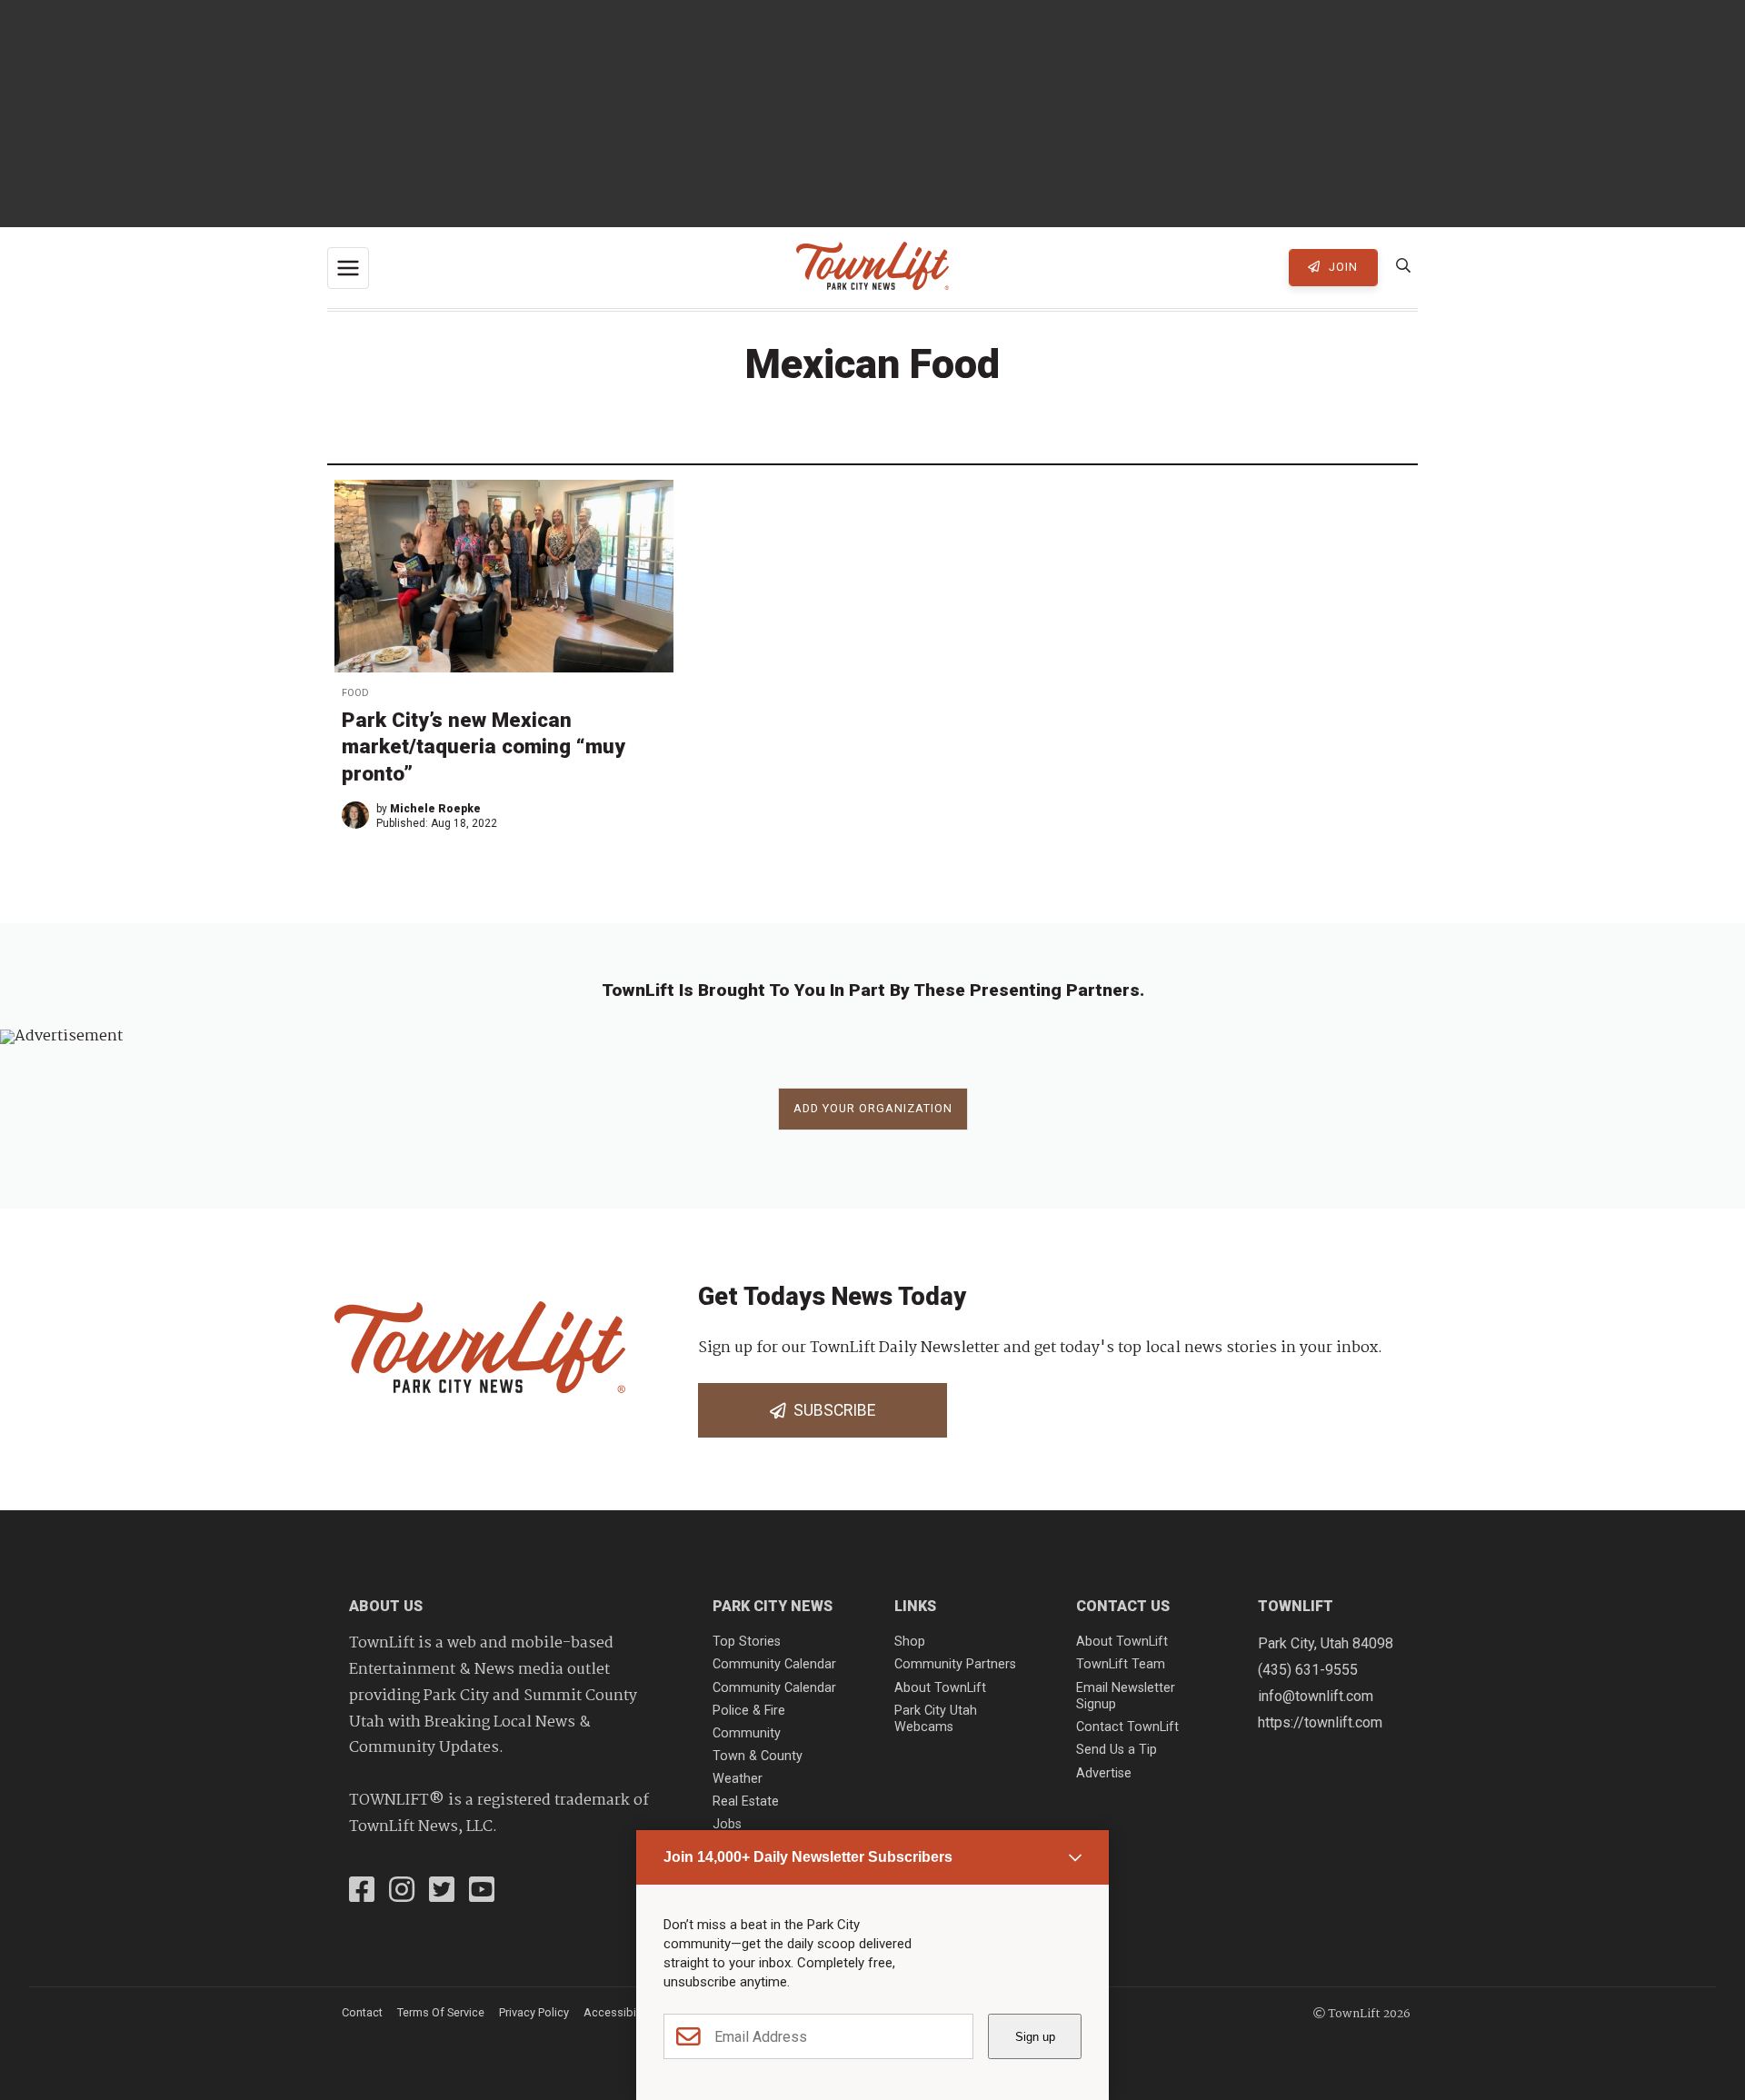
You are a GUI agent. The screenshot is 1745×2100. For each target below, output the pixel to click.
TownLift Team (1121, 1664)
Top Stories (747, 1642)
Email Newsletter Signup (1126, 1697)
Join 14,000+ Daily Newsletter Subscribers (808, 1857)
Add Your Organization (873, 1108)
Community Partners (955, 1664)
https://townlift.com (1320, 1722)
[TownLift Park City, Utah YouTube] (482, 1892)
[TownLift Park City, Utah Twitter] (442, 1892)
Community (747, 1733)
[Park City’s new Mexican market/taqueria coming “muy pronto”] (504, 576)
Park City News (773, 1606)
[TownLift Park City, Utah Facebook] (362, 1892)
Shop (910, 1642)
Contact (362, 2012)
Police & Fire (749, 1711)
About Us (386, 1606)
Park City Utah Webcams (936, 1719)
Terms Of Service (441, 2012)
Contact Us (1123, 1606)
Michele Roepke (435, 809)
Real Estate (746, 1801)
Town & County (758, 1756)
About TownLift (940, 1688)
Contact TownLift (1127, 1727)
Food (355, 693)
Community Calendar (774, 1664)
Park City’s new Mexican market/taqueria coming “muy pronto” (484, 746)
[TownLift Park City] (872, 268)
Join (1341, 267)
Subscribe (831, 1410)
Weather (738, 1779)
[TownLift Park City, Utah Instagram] (402, 1892)
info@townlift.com (1316, 1696)
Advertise (1104, 1773)
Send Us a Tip (1117, 1750)
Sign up (1035, 2037)
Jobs (727, 1824)
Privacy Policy (534, 2012)
